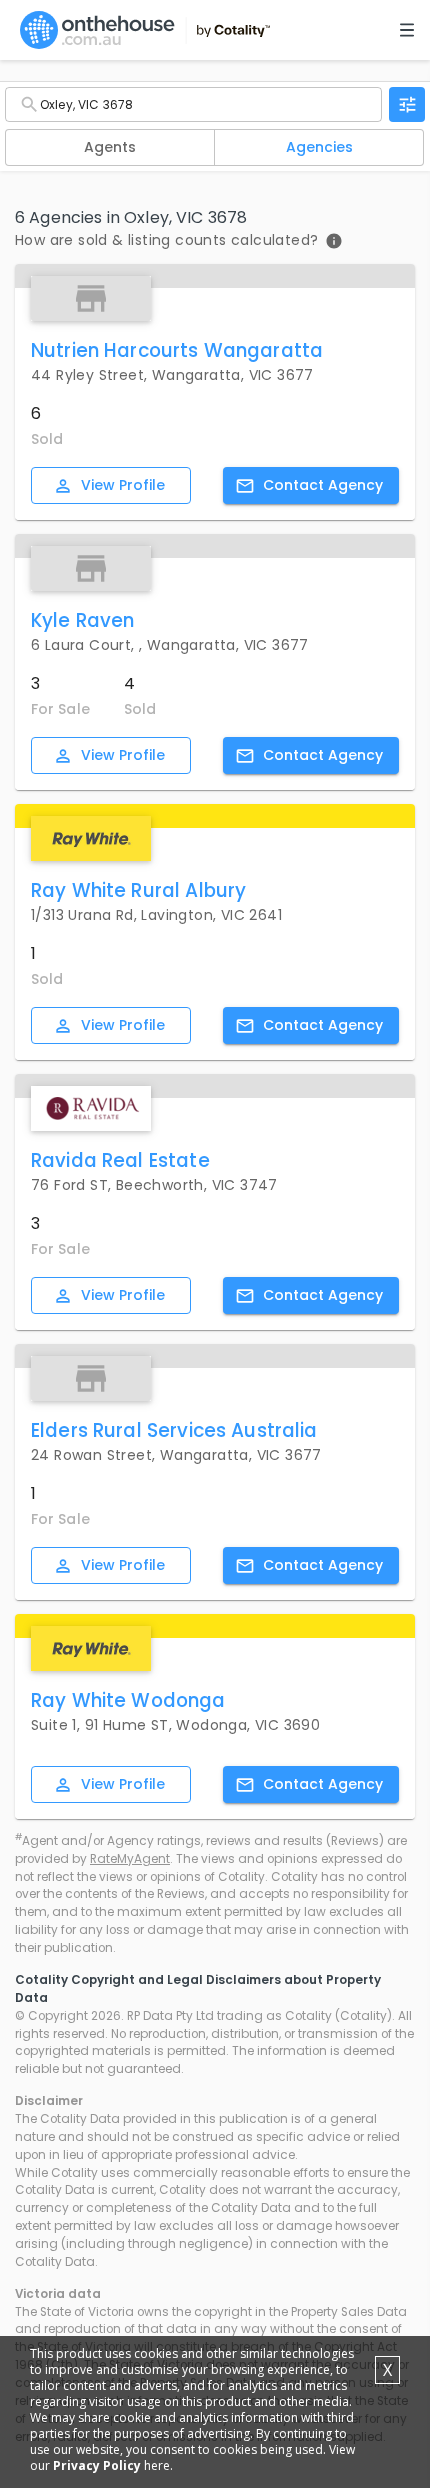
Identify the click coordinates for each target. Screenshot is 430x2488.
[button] (110, 147)
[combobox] (193, 104)
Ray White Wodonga (128, 1700)
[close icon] (407, 104)
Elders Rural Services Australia (174, 1430)
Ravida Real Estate (120, 1160)
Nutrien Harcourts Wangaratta (177, 350)
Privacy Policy (97, 2465)
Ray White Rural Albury (138, 890)
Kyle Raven (83, 620)
